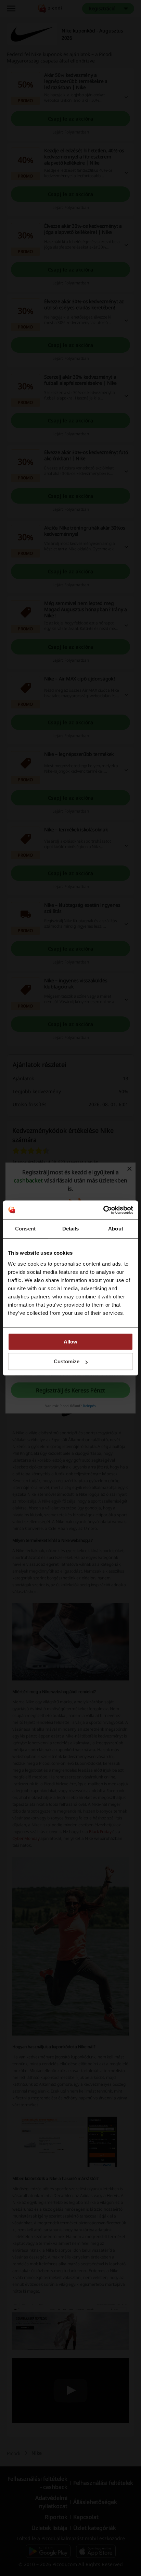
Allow (70, 1342)
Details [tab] (71, 1229)
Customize (67, 1361)
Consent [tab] (25, 1229)
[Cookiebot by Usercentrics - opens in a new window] (103, 1210)
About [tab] (116, 1229)
